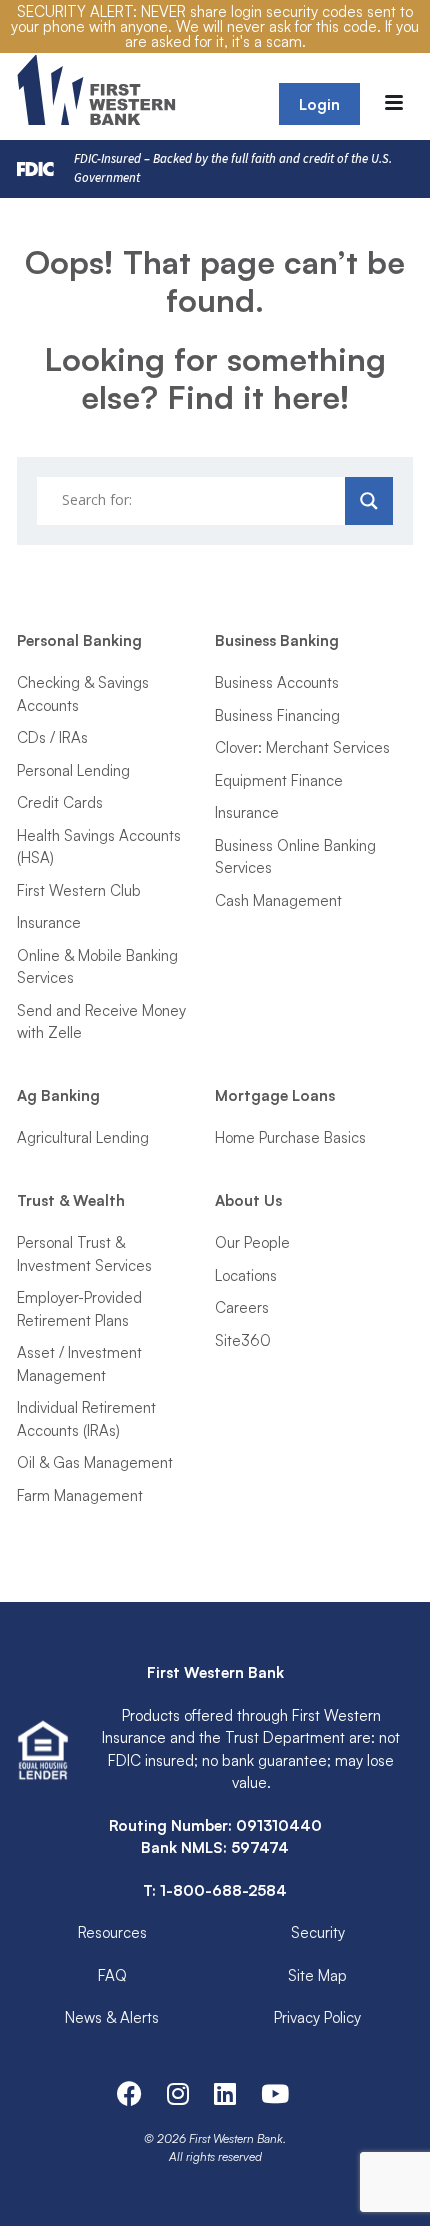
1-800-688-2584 (223, 1890)
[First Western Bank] (98, 90)
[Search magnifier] (369, 501)
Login (319, 104)
